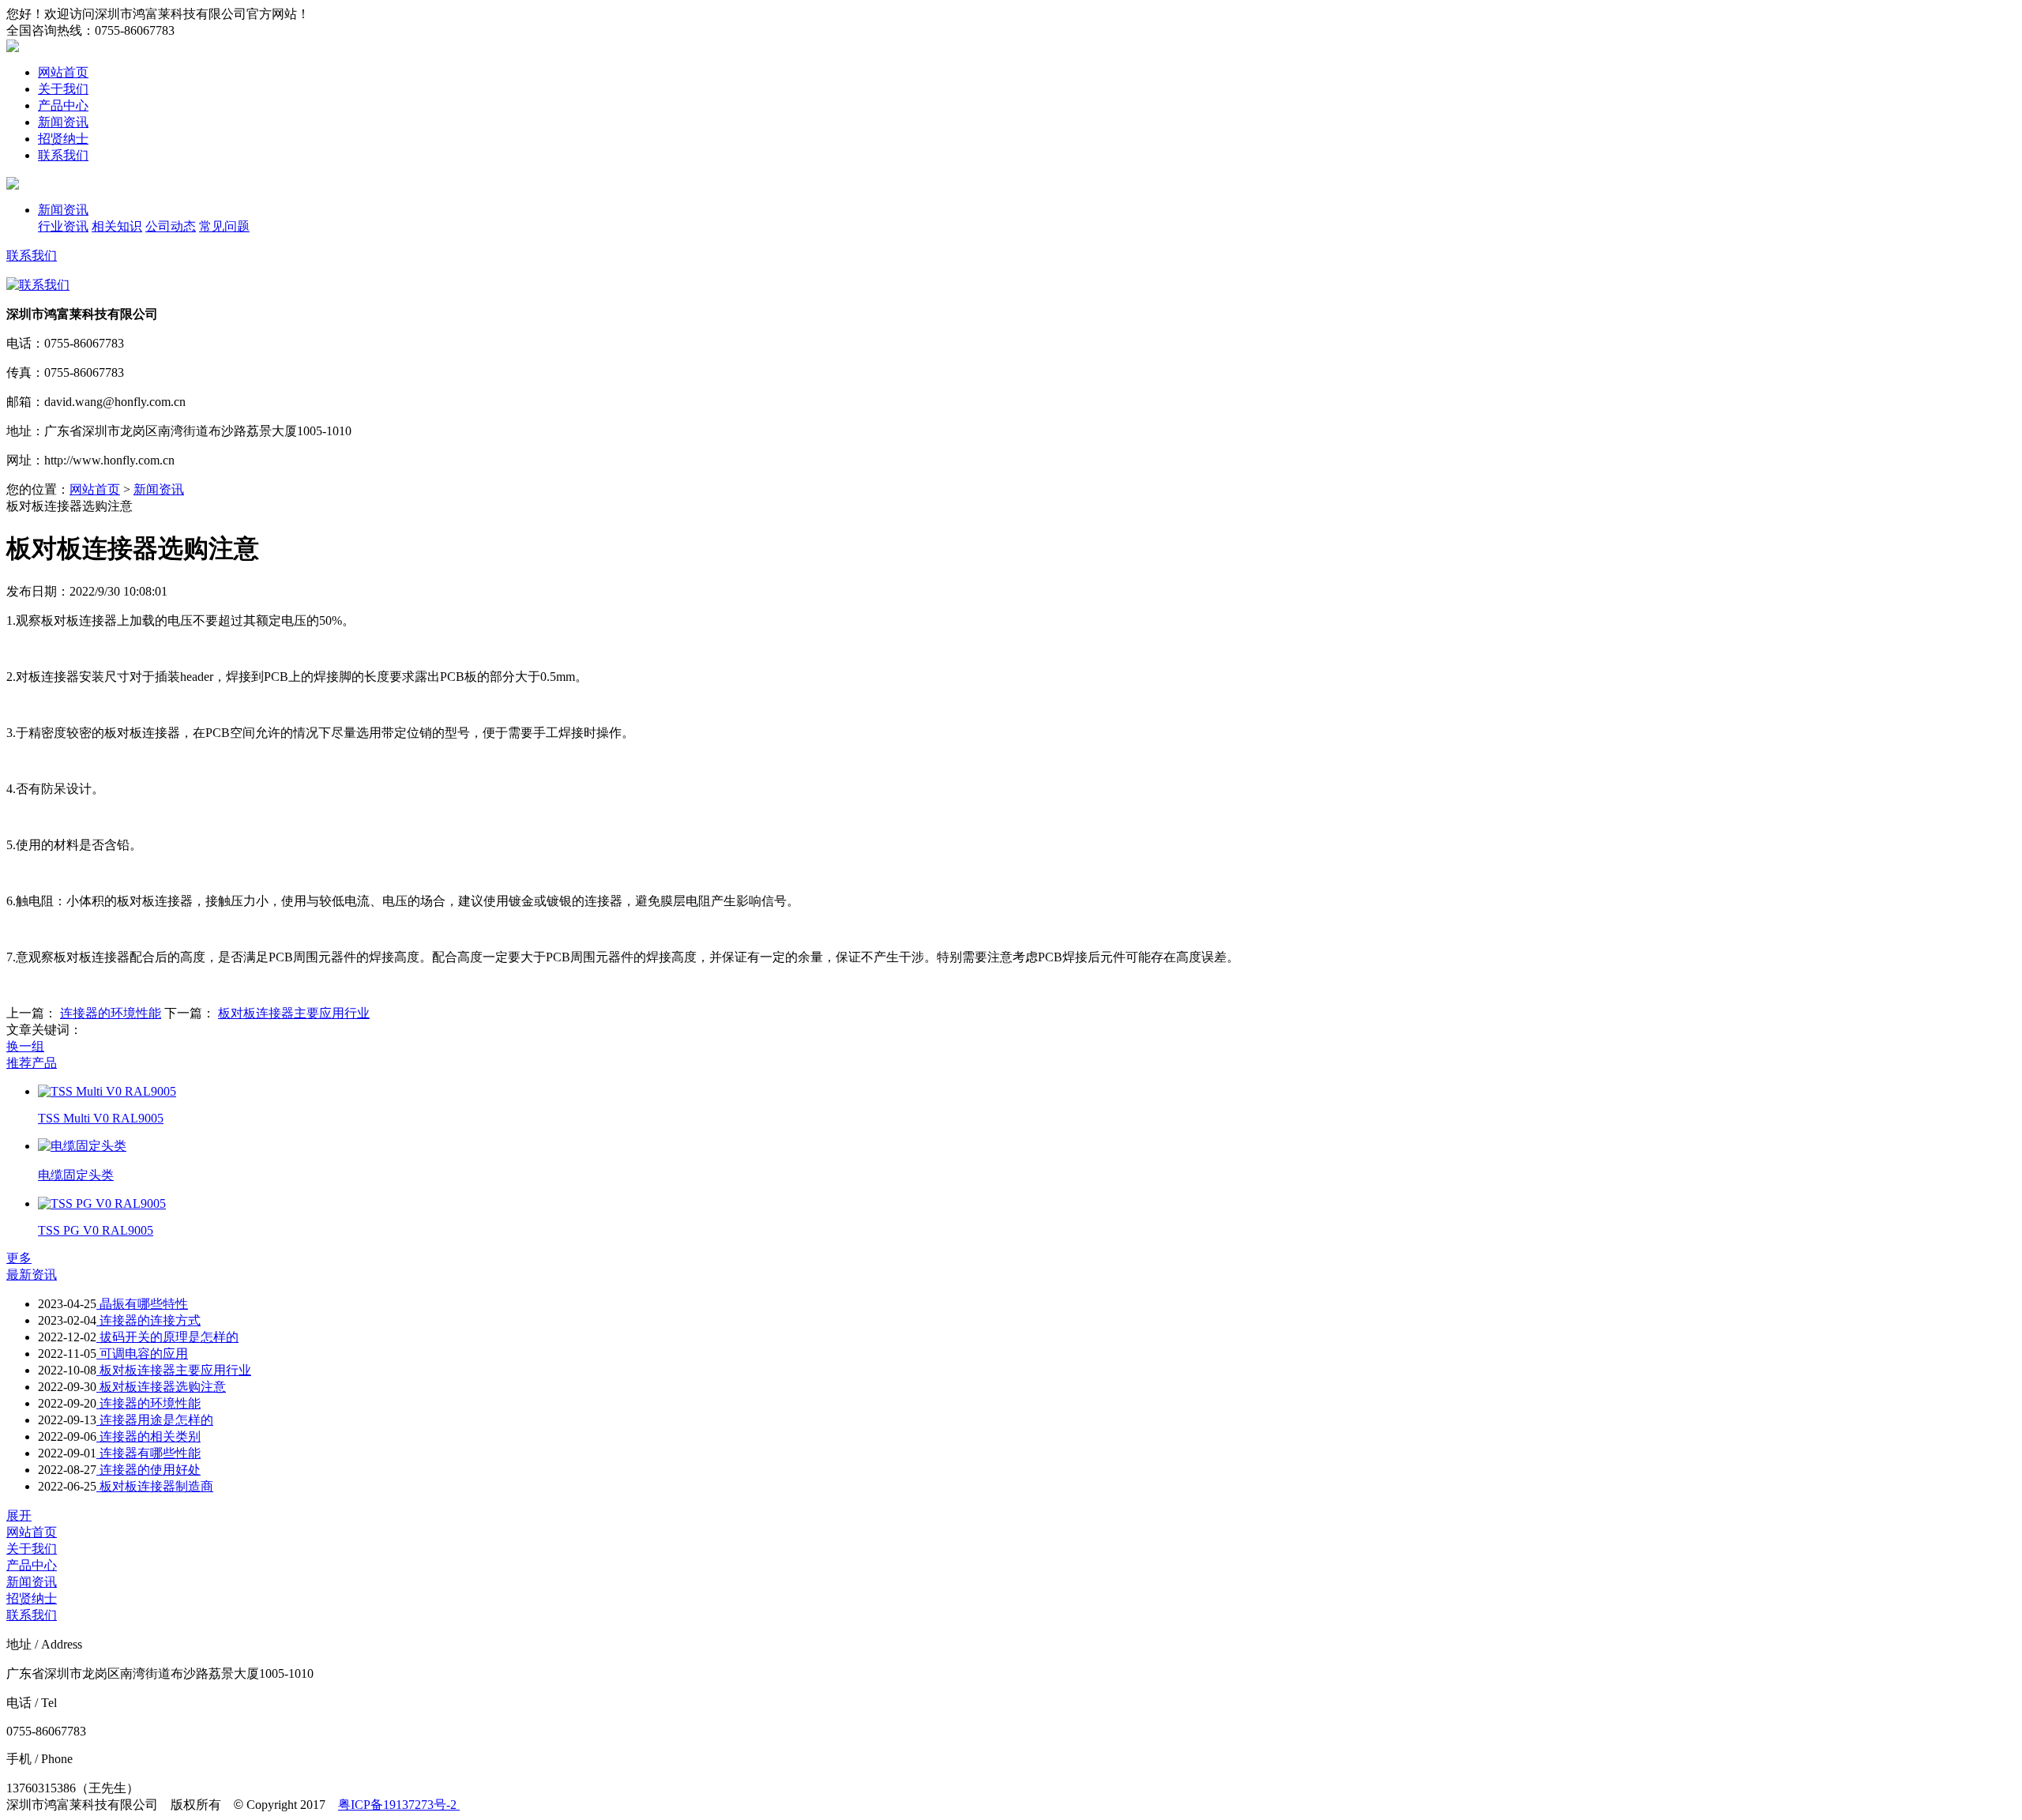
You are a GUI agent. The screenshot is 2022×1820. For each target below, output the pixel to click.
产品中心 (63, 105)
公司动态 (171, 226)
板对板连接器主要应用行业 (294, 1013)
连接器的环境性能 (111, 1013)
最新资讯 (32, 1275)
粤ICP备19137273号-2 (399, 1805)
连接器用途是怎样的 (155, 1420)
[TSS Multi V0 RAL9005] (107, 1091)
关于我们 (63, 89)
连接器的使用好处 (148, 1470)
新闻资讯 (63, 122)
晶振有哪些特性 (142, 1304)
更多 (19, 1258)
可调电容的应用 (142, 1354)
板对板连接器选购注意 (161, 1387)
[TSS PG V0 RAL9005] (102, 1203)
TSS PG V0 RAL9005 (96, 1230)
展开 (19, 1515)
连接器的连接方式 (148, 1320)
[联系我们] (38, 285)
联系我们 (63, 155)
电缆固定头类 (76, 1175)
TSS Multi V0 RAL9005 (101, 1118)
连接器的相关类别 (148, 1436)
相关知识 (117, 226)
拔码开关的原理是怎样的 (167, 1337)
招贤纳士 (63, 139)
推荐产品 (32, 1063)
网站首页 (63, 72)
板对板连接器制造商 (155, 1486)
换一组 (25, 1046)
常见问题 (224, 226)
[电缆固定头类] (82, 1146)
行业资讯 (63, 226)
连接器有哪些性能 (148, 1453)
